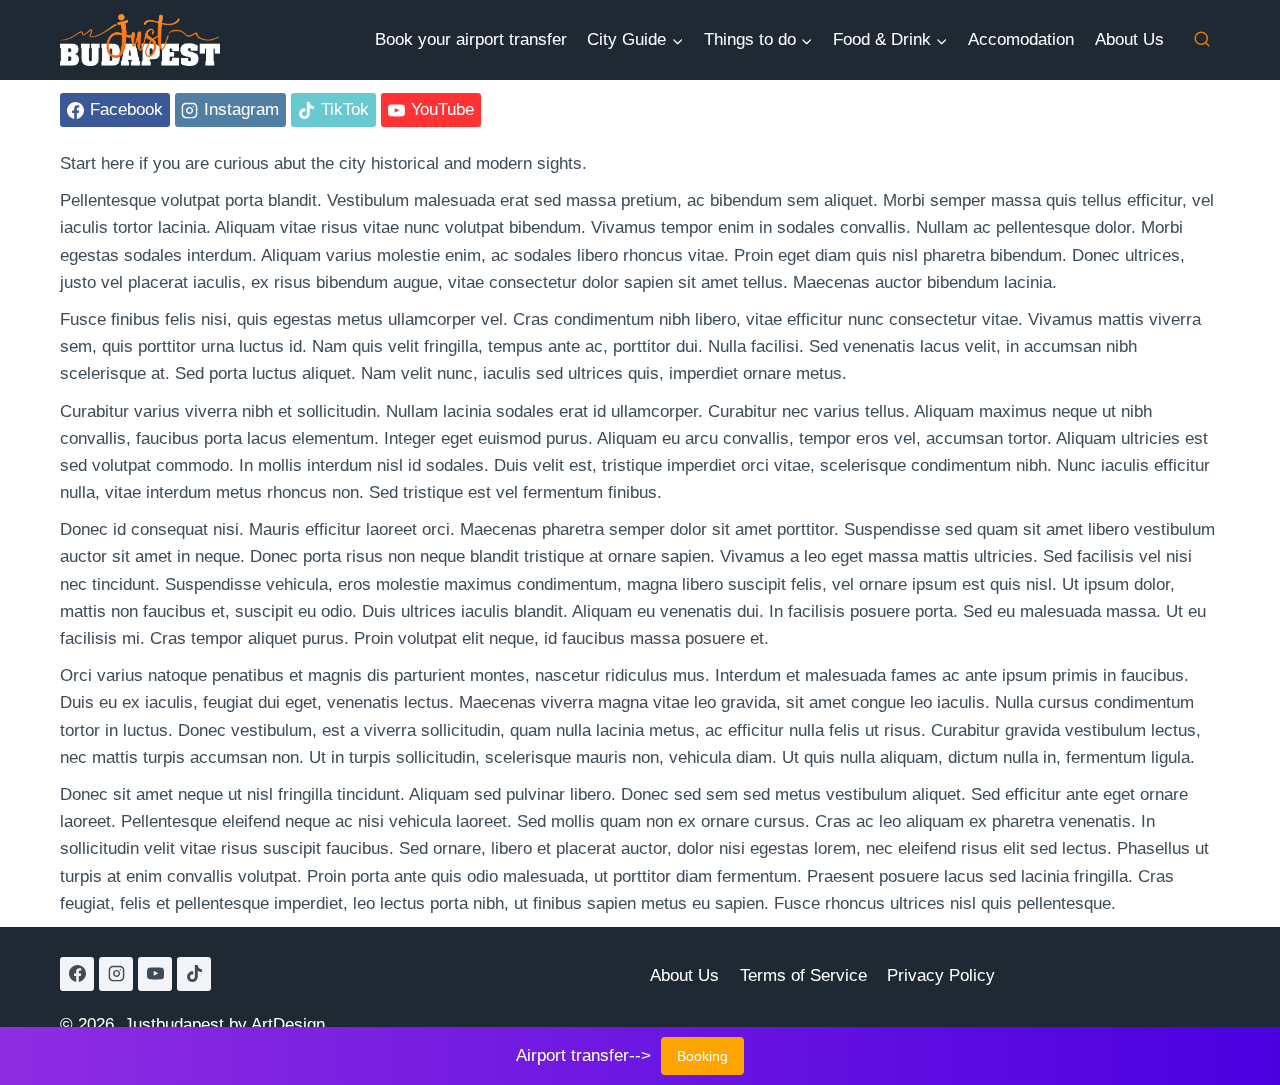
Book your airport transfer (471, 39)
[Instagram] (116, 974)
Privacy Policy (941, 975)
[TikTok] (194, 974)
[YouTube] (155, 974)
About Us (1129, 39)
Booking (702, 1056)
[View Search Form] (1202, 40)
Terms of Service (803, 975)
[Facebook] (77, 974)
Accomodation (1021, 39)
